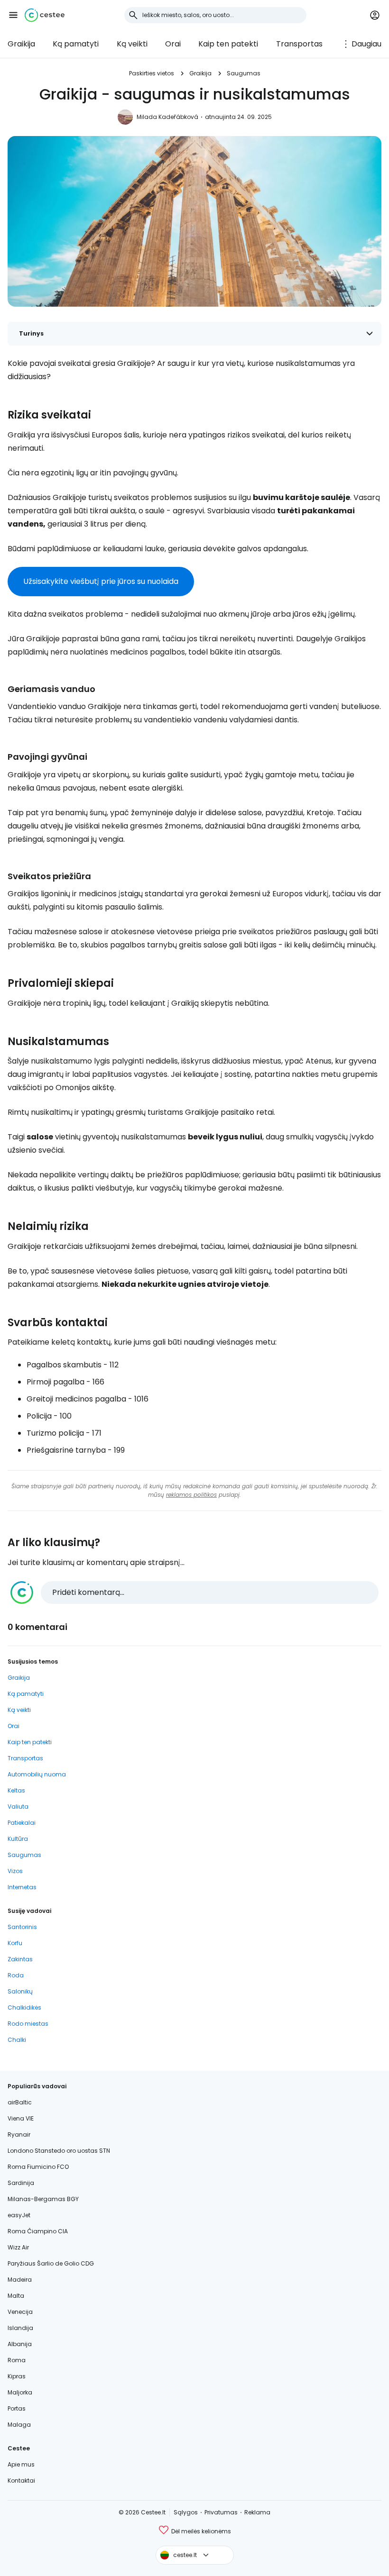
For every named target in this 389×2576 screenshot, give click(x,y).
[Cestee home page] (45, 15)
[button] (13, 15)
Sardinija (21, 2183)
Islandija (20, 2328)
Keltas (16, 1790)
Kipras (17, 2376)
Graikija (21, 44)
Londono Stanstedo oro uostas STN (59, 2151)
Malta (16, 2296)
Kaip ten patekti (228, 44)
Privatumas (221, 2512)
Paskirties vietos (152, 73)
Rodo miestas (28, 2024)
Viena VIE (21, 2118)
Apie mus (21, 2464)
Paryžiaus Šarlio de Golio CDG (51, 2263)
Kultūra (18, 1839)
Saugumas (244, 73)
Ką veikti (132, 44)
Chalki (17, 2040)
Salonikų (20, 1991)
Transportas (299, 44)
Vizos (15, 1871)
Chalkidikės (24, 2007)
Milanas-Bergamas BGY (43, 2199)
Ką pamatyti (76, 44)
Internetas (22, 1887)
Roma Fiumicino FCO (38, 2167)
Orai (173, 44)
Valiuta (18, 1807)
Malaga (19, 2425)
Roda (16, 1975)
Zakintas (20, 1959)
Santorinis (22, 1927)
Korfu (15, 1943)
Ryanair (19, 2135)
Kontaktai (21, 2480)
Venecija (20, 2312)
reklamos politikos (191, 1495)
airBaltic (20, 2102)
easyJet (19, 2215)
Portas (17, 2408)
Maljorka (20, 2392)
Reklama (257, 2512)
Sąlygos (186, 2512)
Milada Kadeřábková (167, 117)
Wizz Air (18, 2247)
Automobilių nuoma (37, 1774)
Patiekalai (22, 1823)
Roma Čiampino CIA (38, 2231)
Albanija (20, 2344)
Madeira (20, 2280)
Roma (17, 2360)
